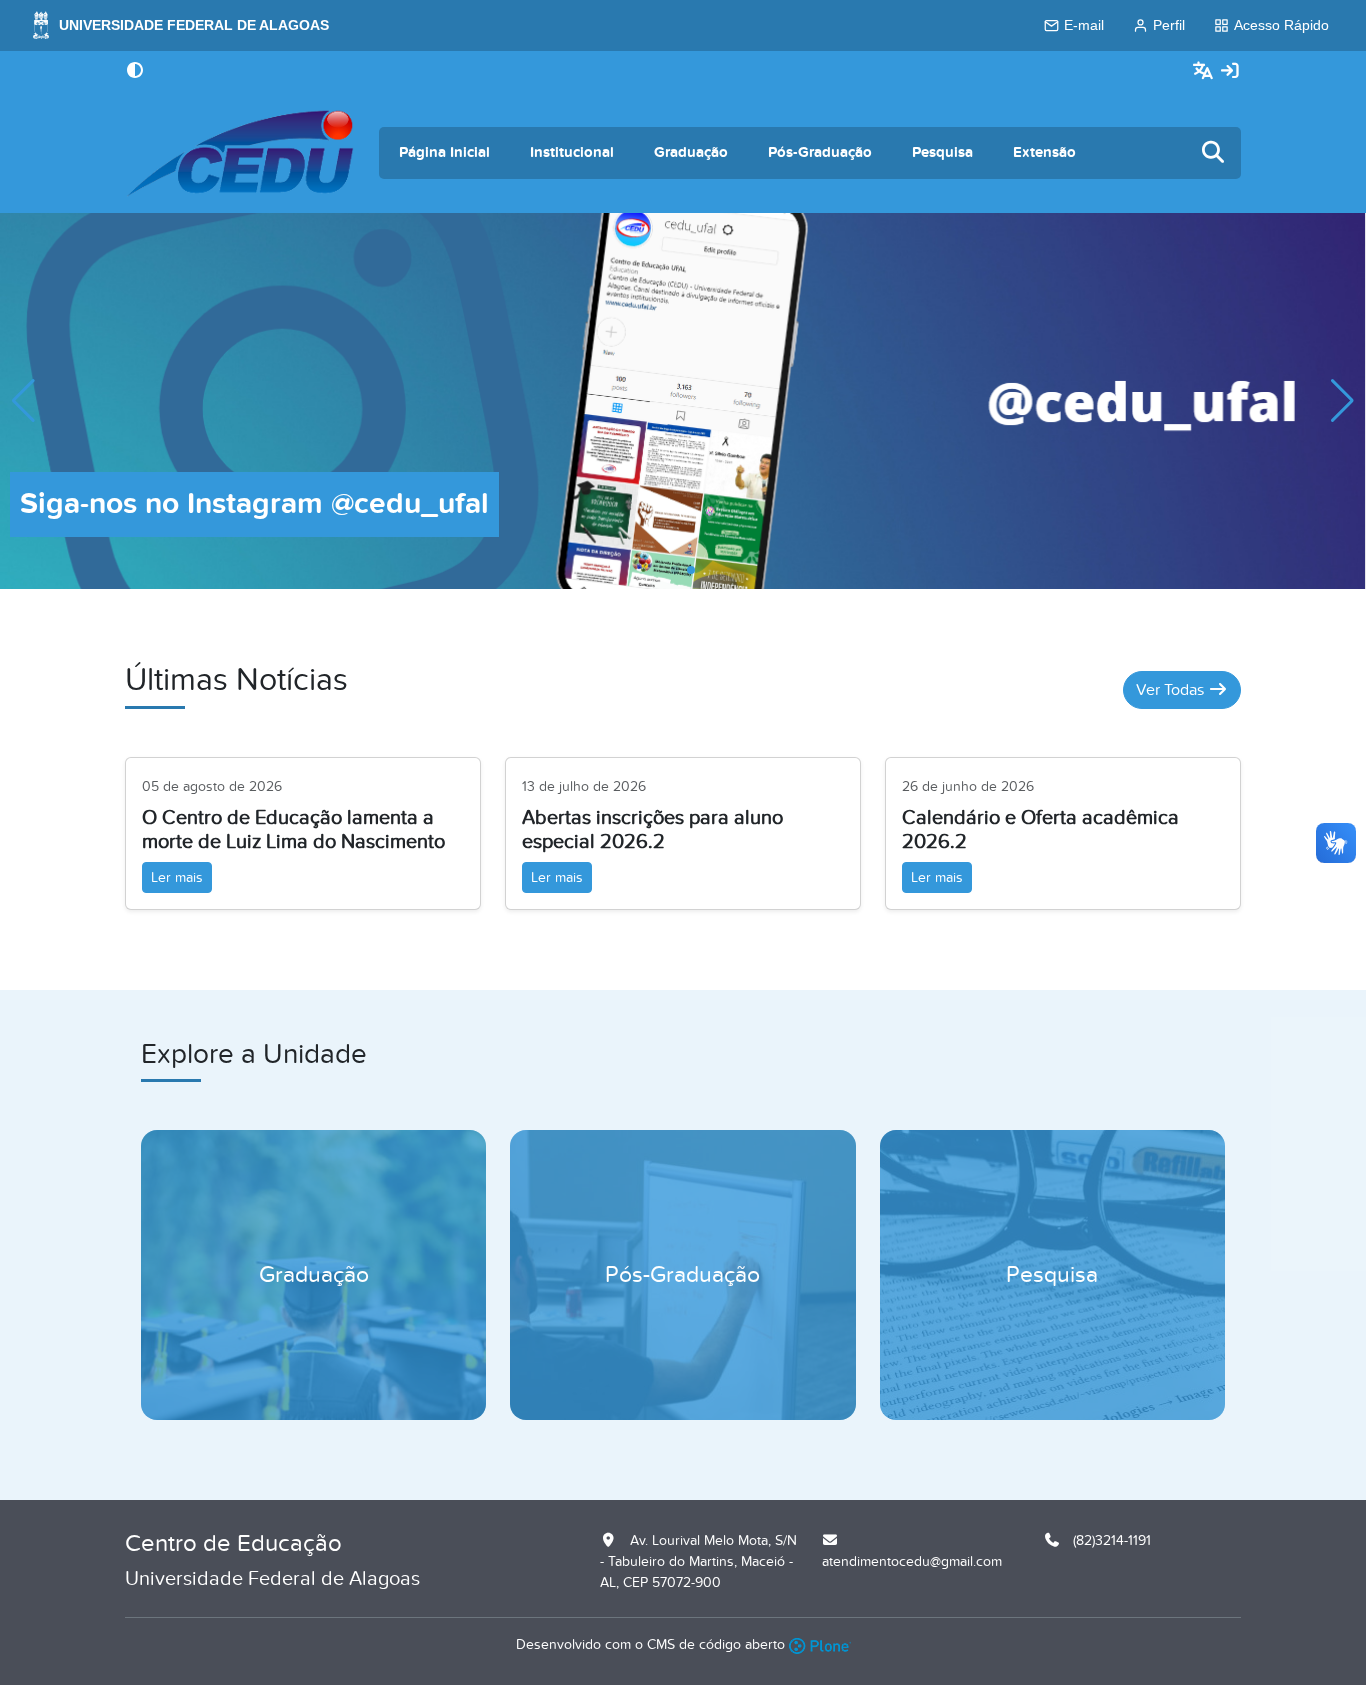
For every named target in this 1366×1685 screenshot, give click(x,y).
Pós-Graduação (820, 152)
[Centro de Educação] (240, 153)
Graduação (691, 152)
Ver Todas (1172, 690)
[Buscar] (1214, 153)
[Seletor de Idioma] (1205, 71)
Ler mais (177, 877)
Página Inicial (444, 152)
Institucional (572, 152)
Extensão (1044, 152)
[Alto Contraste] (135, 72)
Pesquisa (942, 152)
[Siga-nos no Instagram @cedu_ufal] (683, 400)
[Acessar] (1230, 71)
